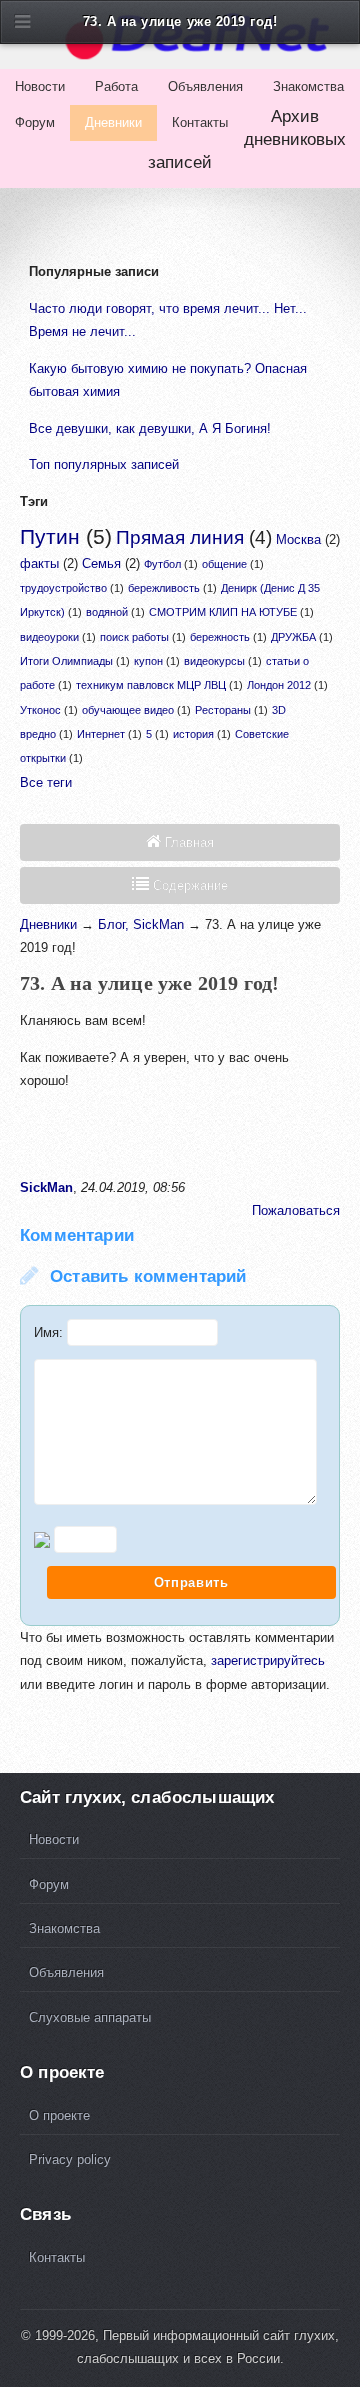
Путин (50, 537)
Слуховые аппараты (90, 2017)
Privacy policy (70, 2159)
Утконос (40, 710)
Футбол (162, 564)
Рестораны (223, 710)
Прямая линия (180, 537)
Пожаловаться (296, 1210)
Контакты (200, 122)
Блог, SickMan (141, 924)
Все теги (46, 782)
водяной (107, 612)
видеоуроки (49, 637)
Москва (298, 539)
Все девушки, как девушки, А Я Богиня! (150, 428)
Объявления (205, 86)
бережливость (164, 588)
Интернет (101, 734)
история (193, 734)
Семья (101, 563)
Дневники (113, 122)
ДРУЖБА (293, 637)
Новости (40, 86)
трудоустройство (63, 588)
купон (148, 661)
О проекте (59, 2115)
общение (224, 564)
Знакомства (308, 86)
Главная (187, 842)
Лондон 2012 (279, 685)
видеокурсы (214, 661)
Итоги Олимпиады (66, 661)
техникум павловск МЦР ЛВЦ (151, 685)
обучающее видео (128, 710)
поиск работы (134, 637)
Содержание (188, 885)
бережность (220, 637)
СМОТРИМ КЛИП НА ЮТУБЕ (223, 612)
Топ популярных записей (104, 464)
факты (39, 563)
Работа (116, 86)
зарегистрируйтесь (268, 1660)
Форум (35, 122)
